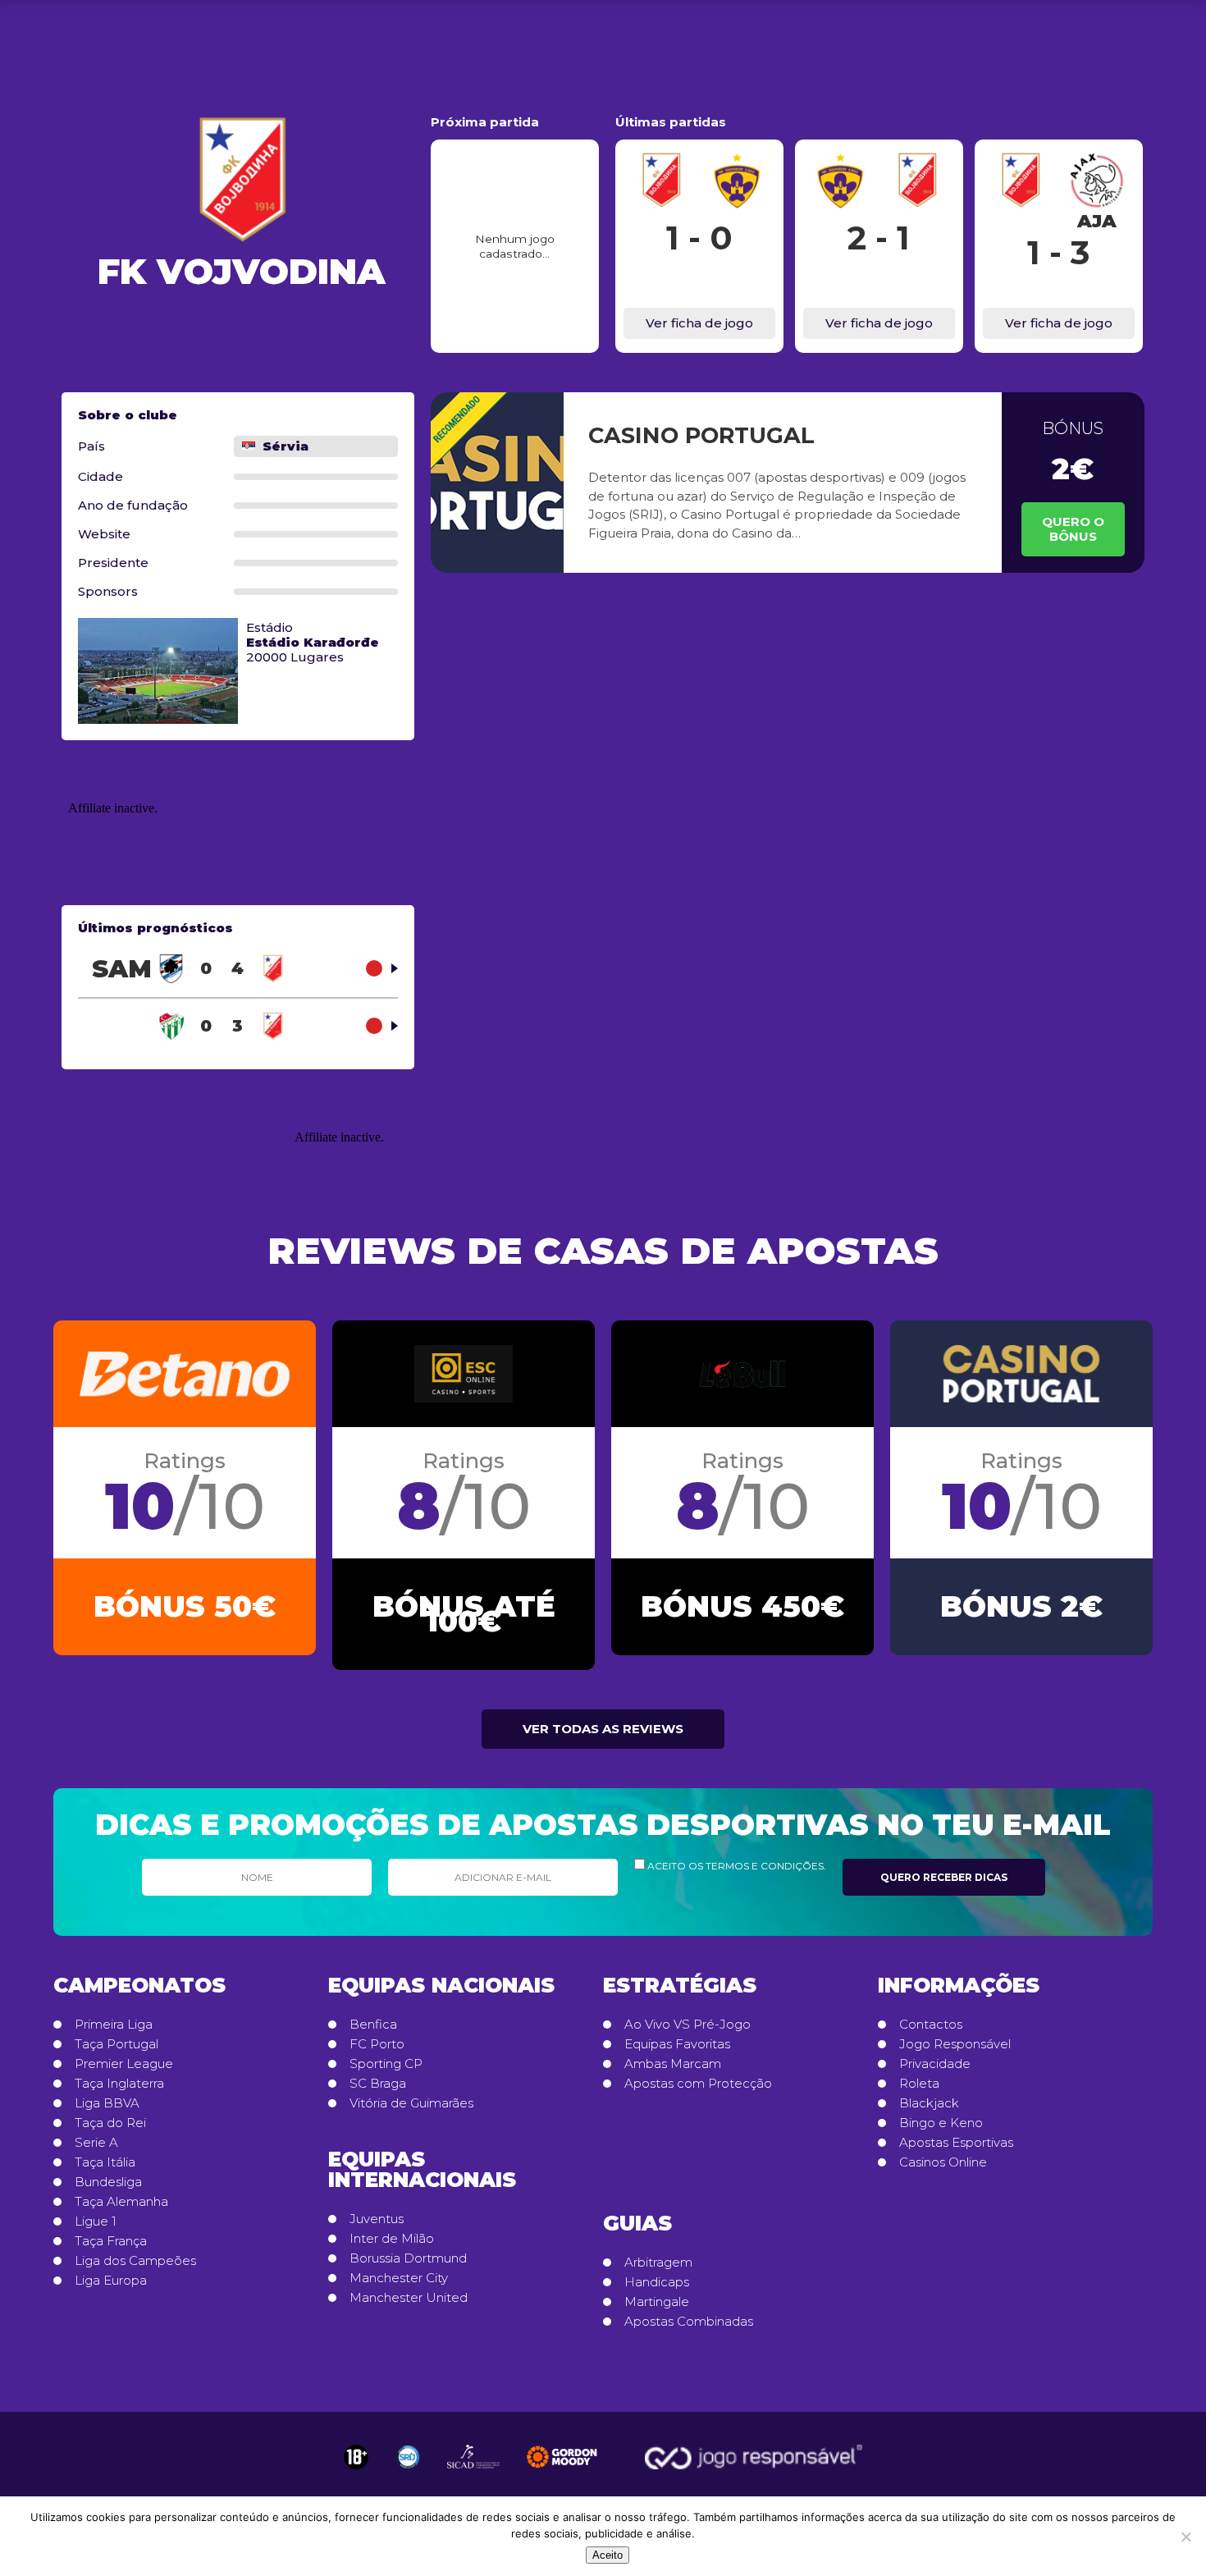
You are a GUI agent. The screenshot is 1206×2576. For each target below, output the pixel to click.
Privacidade (935, 2064)
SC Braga (378, 2084)
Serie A (96, 2143)
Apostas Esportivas (956, 2143)
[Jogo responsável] (356, 2457)
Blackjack (929, 2103)
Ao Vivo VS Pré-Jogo (688, 2025)
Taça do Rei (110, 2123)
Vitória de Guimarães (411, 2103)
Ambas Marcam (673, 2064)
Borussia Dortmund (408, 2258)
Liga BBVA (107, 2103)
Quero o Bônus (1073, 529)
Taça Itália (105, 2162)
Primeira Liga (114, 2025)
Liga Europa (111, 2281)
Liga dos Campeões (135, 2261)
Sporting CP (386, 2064)
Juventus (377, 2219)
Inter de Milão (392, 2239)
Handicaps (657, 2282)
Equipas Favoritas (677, 2044)
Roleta (919, 2084)
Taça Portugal (116, 2044)
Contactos (931, 2025)
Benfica (373, 2025)
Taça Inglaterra (119, 2084)
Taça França (111, 2241)
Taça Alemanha (121, 2202)
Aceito (608, 2555)
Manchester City (399, 2278)
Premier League (124, 2064)
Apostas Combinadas (689, 2322)
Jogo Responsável (955, 2044)
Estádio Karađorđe (313, 642)
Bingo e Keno (941, 2123)
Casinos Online (943, 2162)
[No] (1185, 2537)
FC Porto (377, 2044)
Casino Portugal (701, 435)
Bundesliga (108, 2182)
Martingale (657, 2302)
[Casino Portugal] (497, 483)
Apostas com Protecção (698, 2084)
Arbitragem (658, 2263)
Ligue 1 (96, 2221)
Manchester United (409, 2298)
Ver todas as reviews (603, 1729)
